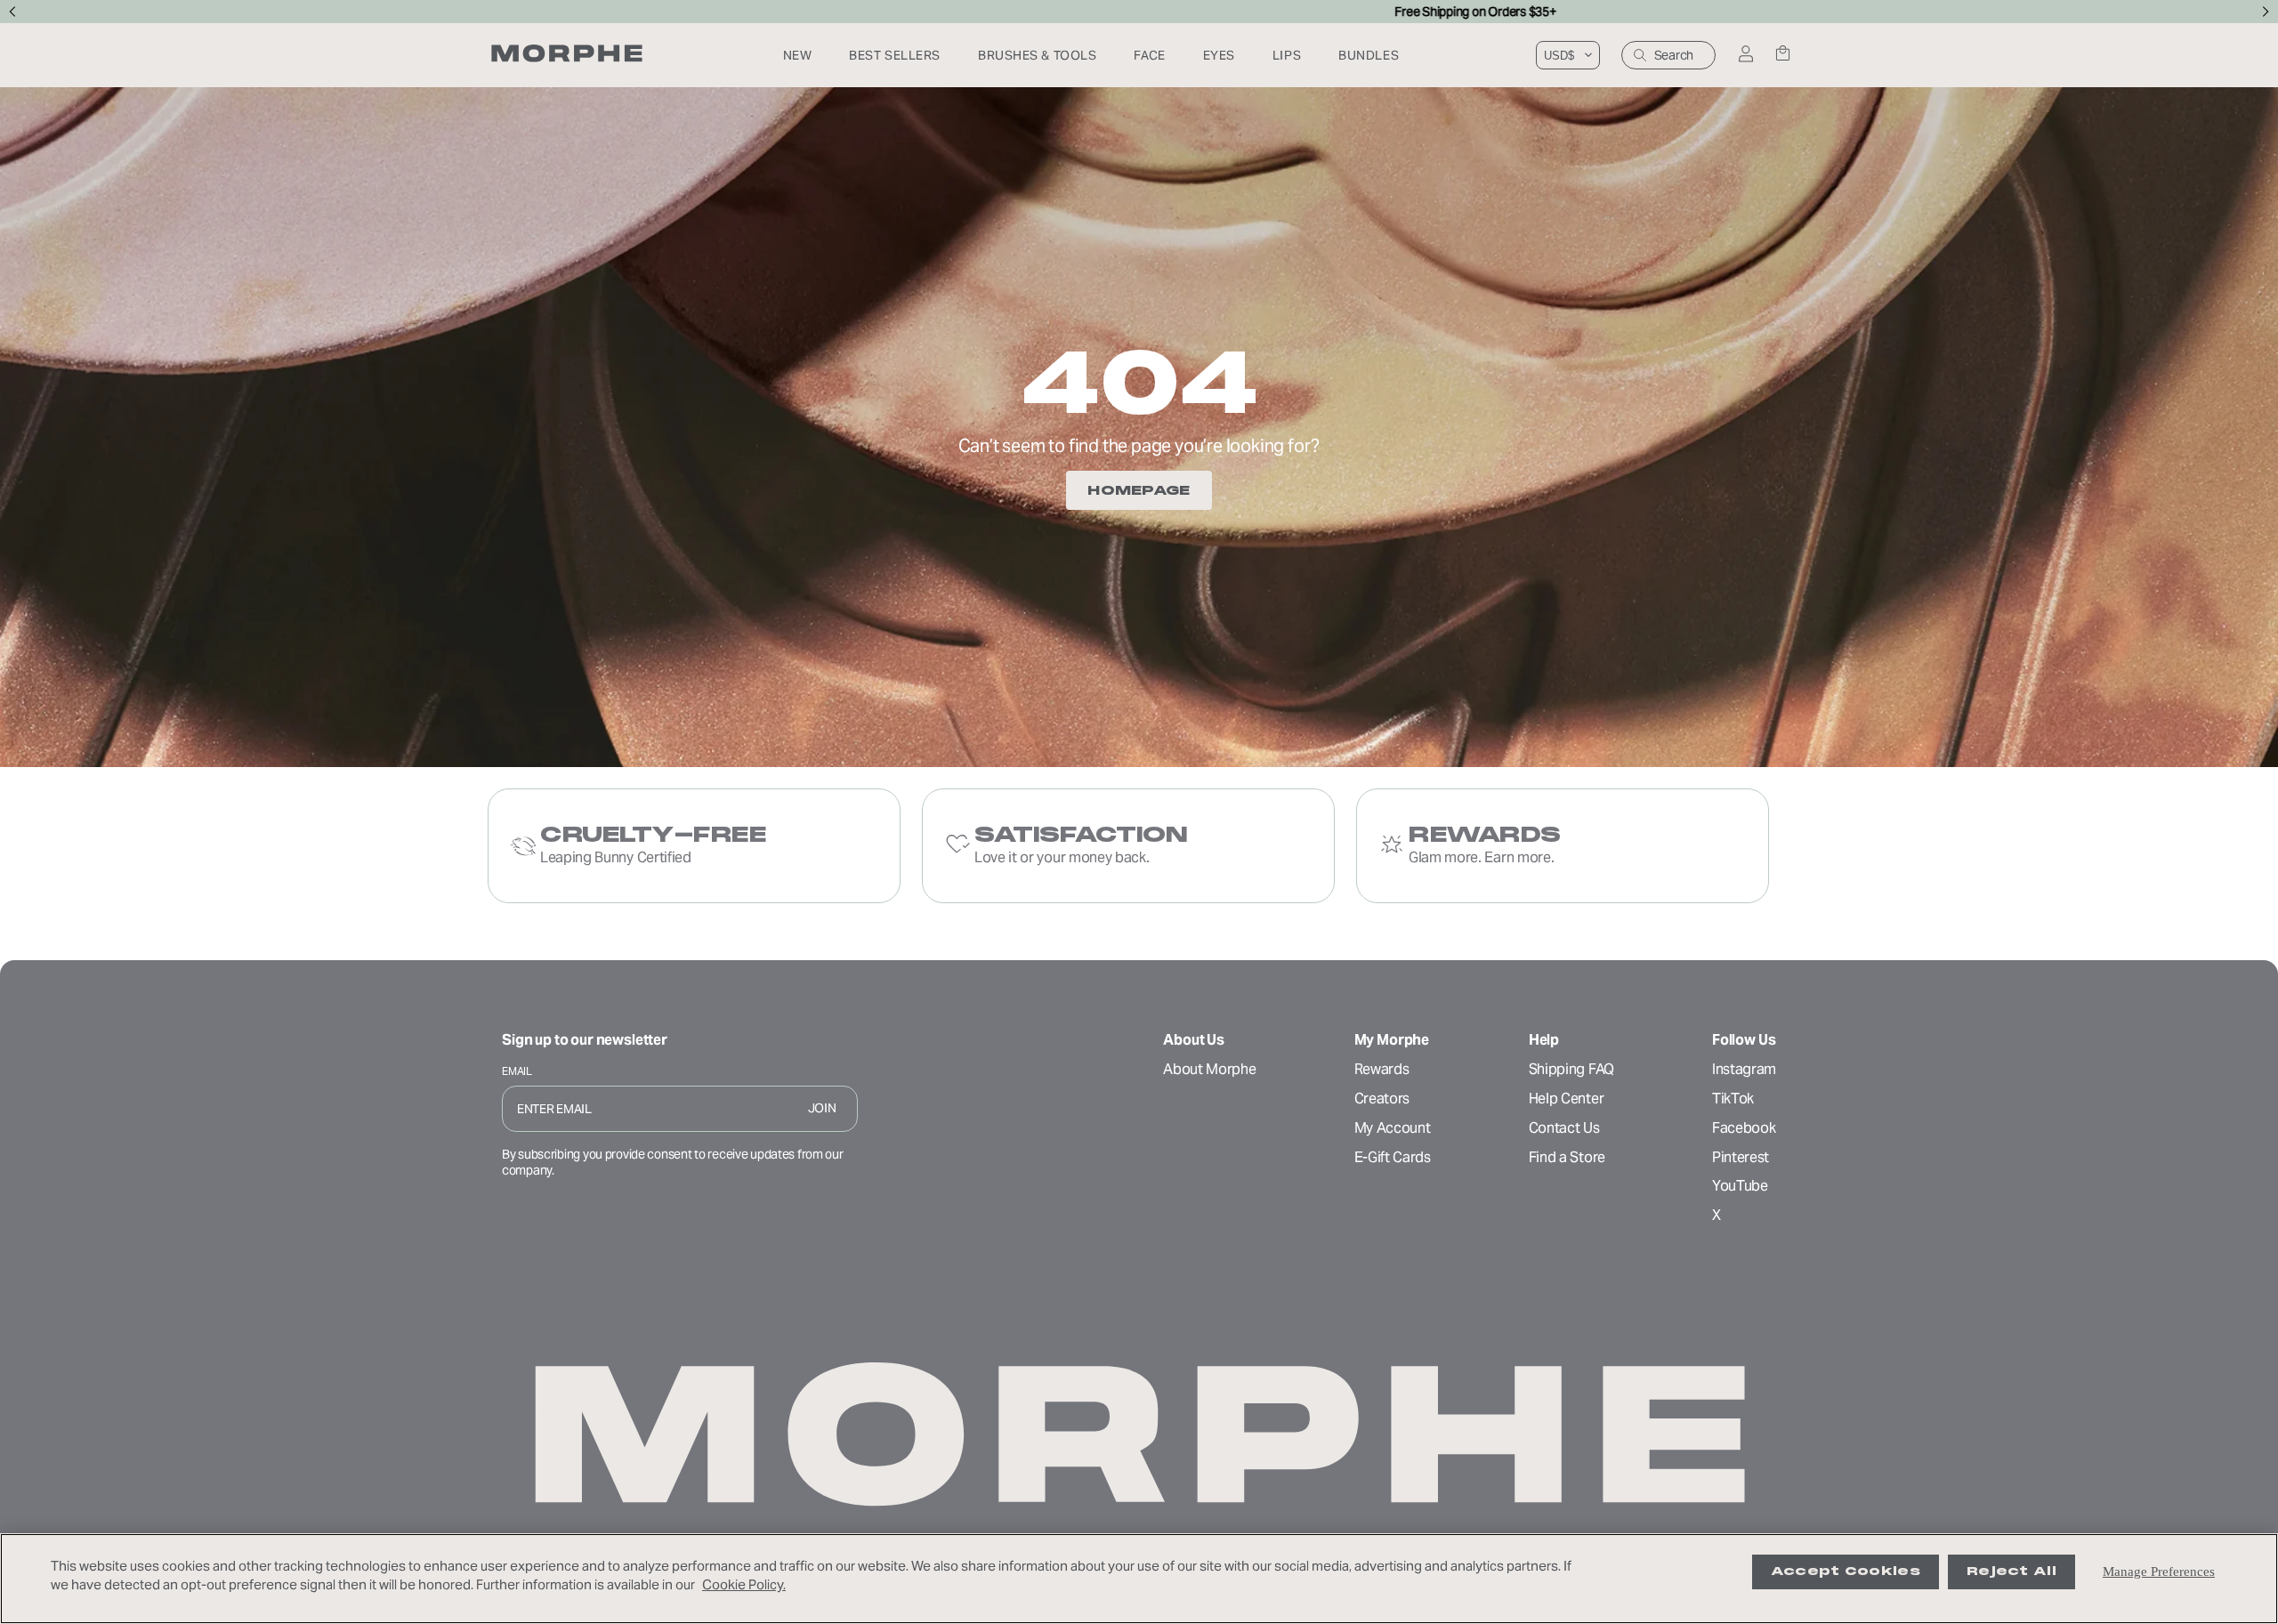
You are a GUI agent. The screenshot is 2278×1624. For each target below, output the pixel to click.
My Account (1393, 1128)
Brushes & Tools (1037, 55)
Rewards (1382, 1069)
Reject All (2011, 1571)
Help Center (1566, 1099)
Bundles (1369, 55)
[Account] (1745, 55)
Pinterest (1741, 1157)
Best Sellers (895, 55)
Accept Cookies (1846, 1571)
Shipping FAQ (1571, 1069)
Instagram (1744, 1069)
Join (822, 1108)
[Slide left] (12, 12)
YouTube (1740, 1186)
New (798, 55)
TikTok (1733, 1099)
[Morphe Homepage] (567, 55)
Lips (1287, 55)
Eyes (1219, 55)
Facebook (1744, 1128)
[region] (1139, 1579)
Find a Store (1567, 1157)
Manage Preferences (2159, 1571)
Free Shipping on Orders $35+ (1139, 12)
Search (1674, 55)
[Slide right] (2266, 12)
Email (517, 1071)
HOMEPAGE (1139, 490)
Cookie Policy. (744, 1584)
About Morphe (1209, 1069)
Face (1149, 55)
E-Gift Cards (1393, 1157)
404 (1139, 383)
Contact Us (1564, 1128)
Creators (1382, 1099)
